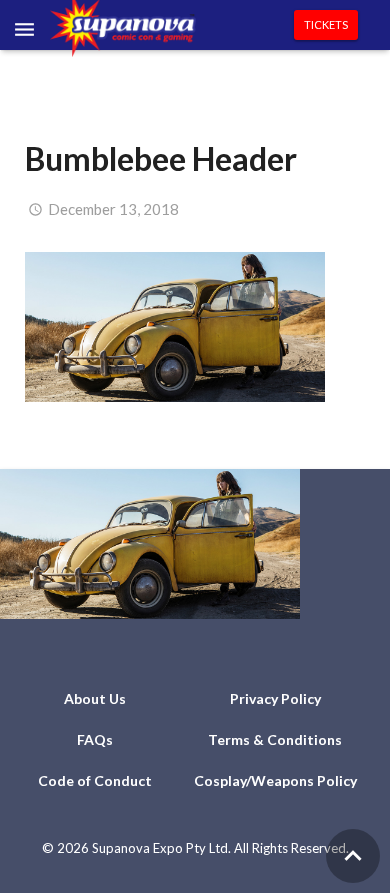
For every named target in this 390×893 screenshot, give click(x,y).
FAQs (95, 739)
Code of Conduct (95, 780)
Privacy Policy (275, 698)
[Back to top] (353, 856)
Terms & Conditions (275, 739)
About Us (95, 698)
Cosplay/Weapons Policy (275, 780)
